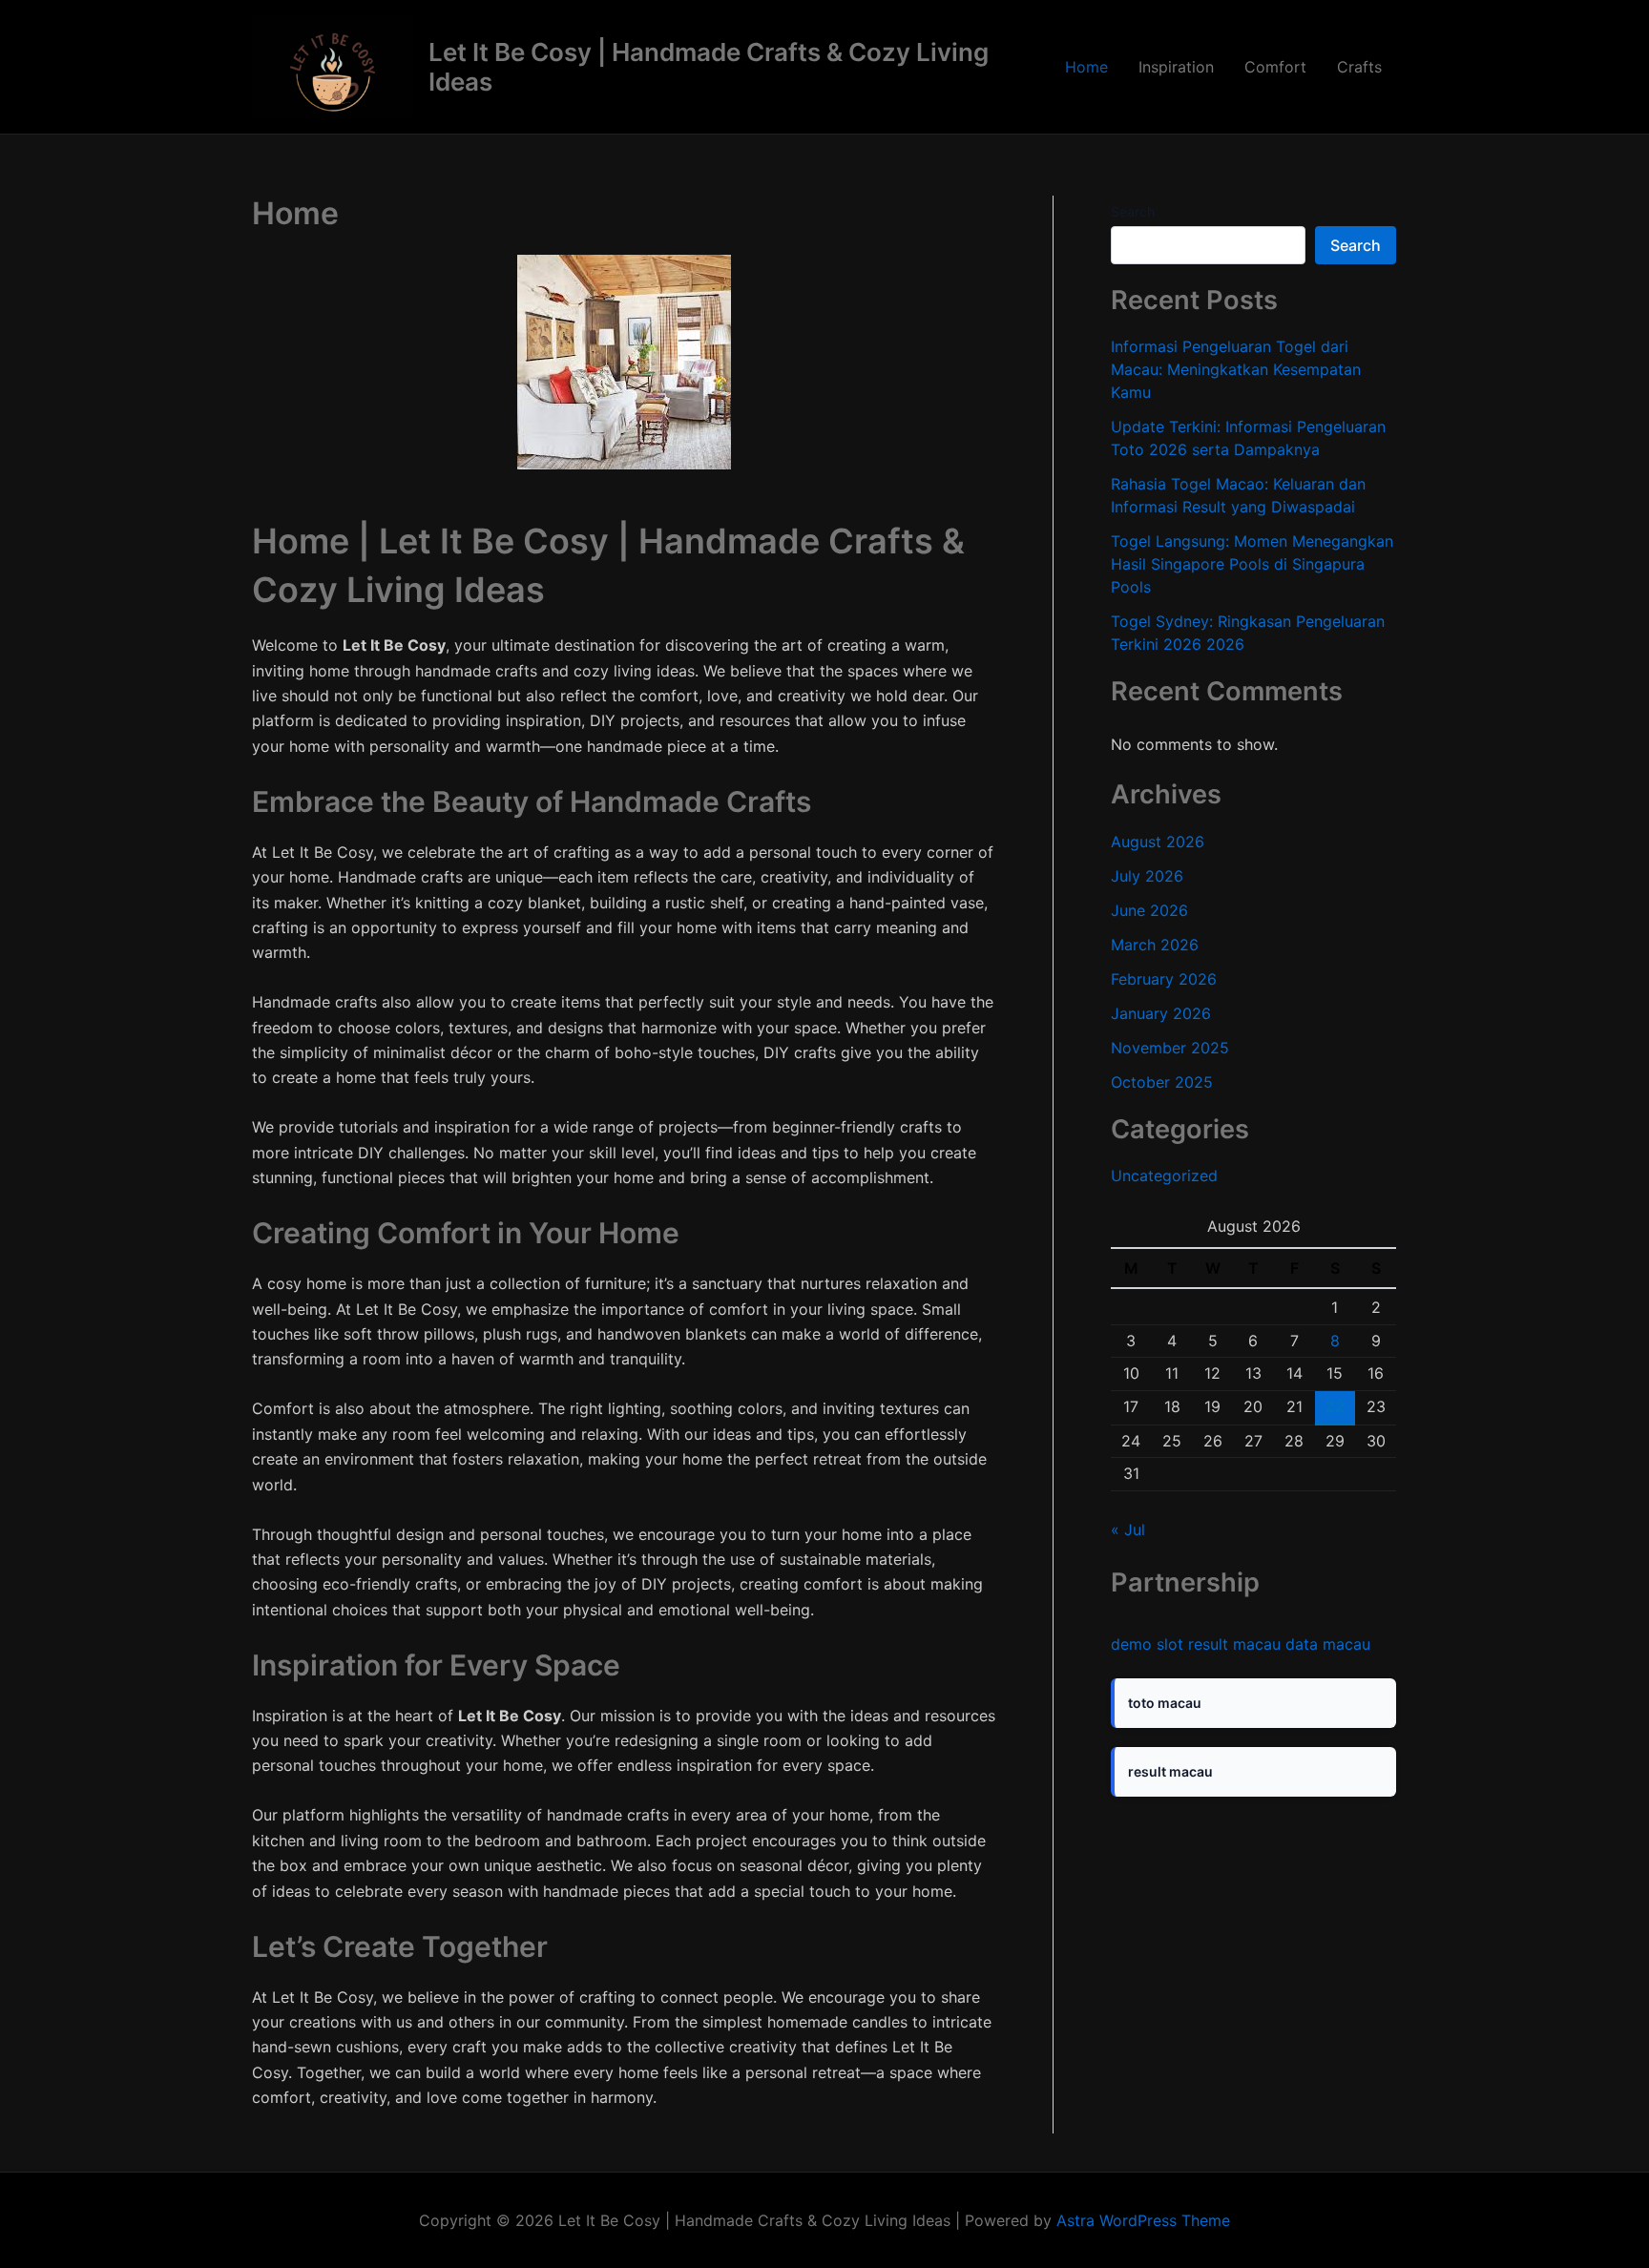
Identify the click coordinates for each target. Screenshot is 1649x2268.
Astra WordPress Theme (1143, 2220)
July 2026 (1147, 876)
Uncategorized (1164, 1176)
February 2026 (1164, 979)
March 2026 (1155, 945)
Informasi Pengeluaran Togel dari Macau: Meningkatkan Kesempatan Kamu (1236, 369)
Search (1133, 211)
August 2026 (1158, 842)
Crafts (1359, 67)
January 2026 (1161, 1013)
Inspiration (1176, 67)
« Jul (1128, 1529)
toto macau (1165, 1703)
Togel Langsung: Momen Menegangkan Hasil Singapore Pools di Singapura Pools (1252, 564)
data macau (1328, 1644)
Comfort (1275, 67)
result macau (1234, 1644)
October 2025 (1162, 1082)
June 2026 (1149, 910)
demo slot (1147, 1644)
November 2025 (1170, 1048)
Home (1086, 67)
